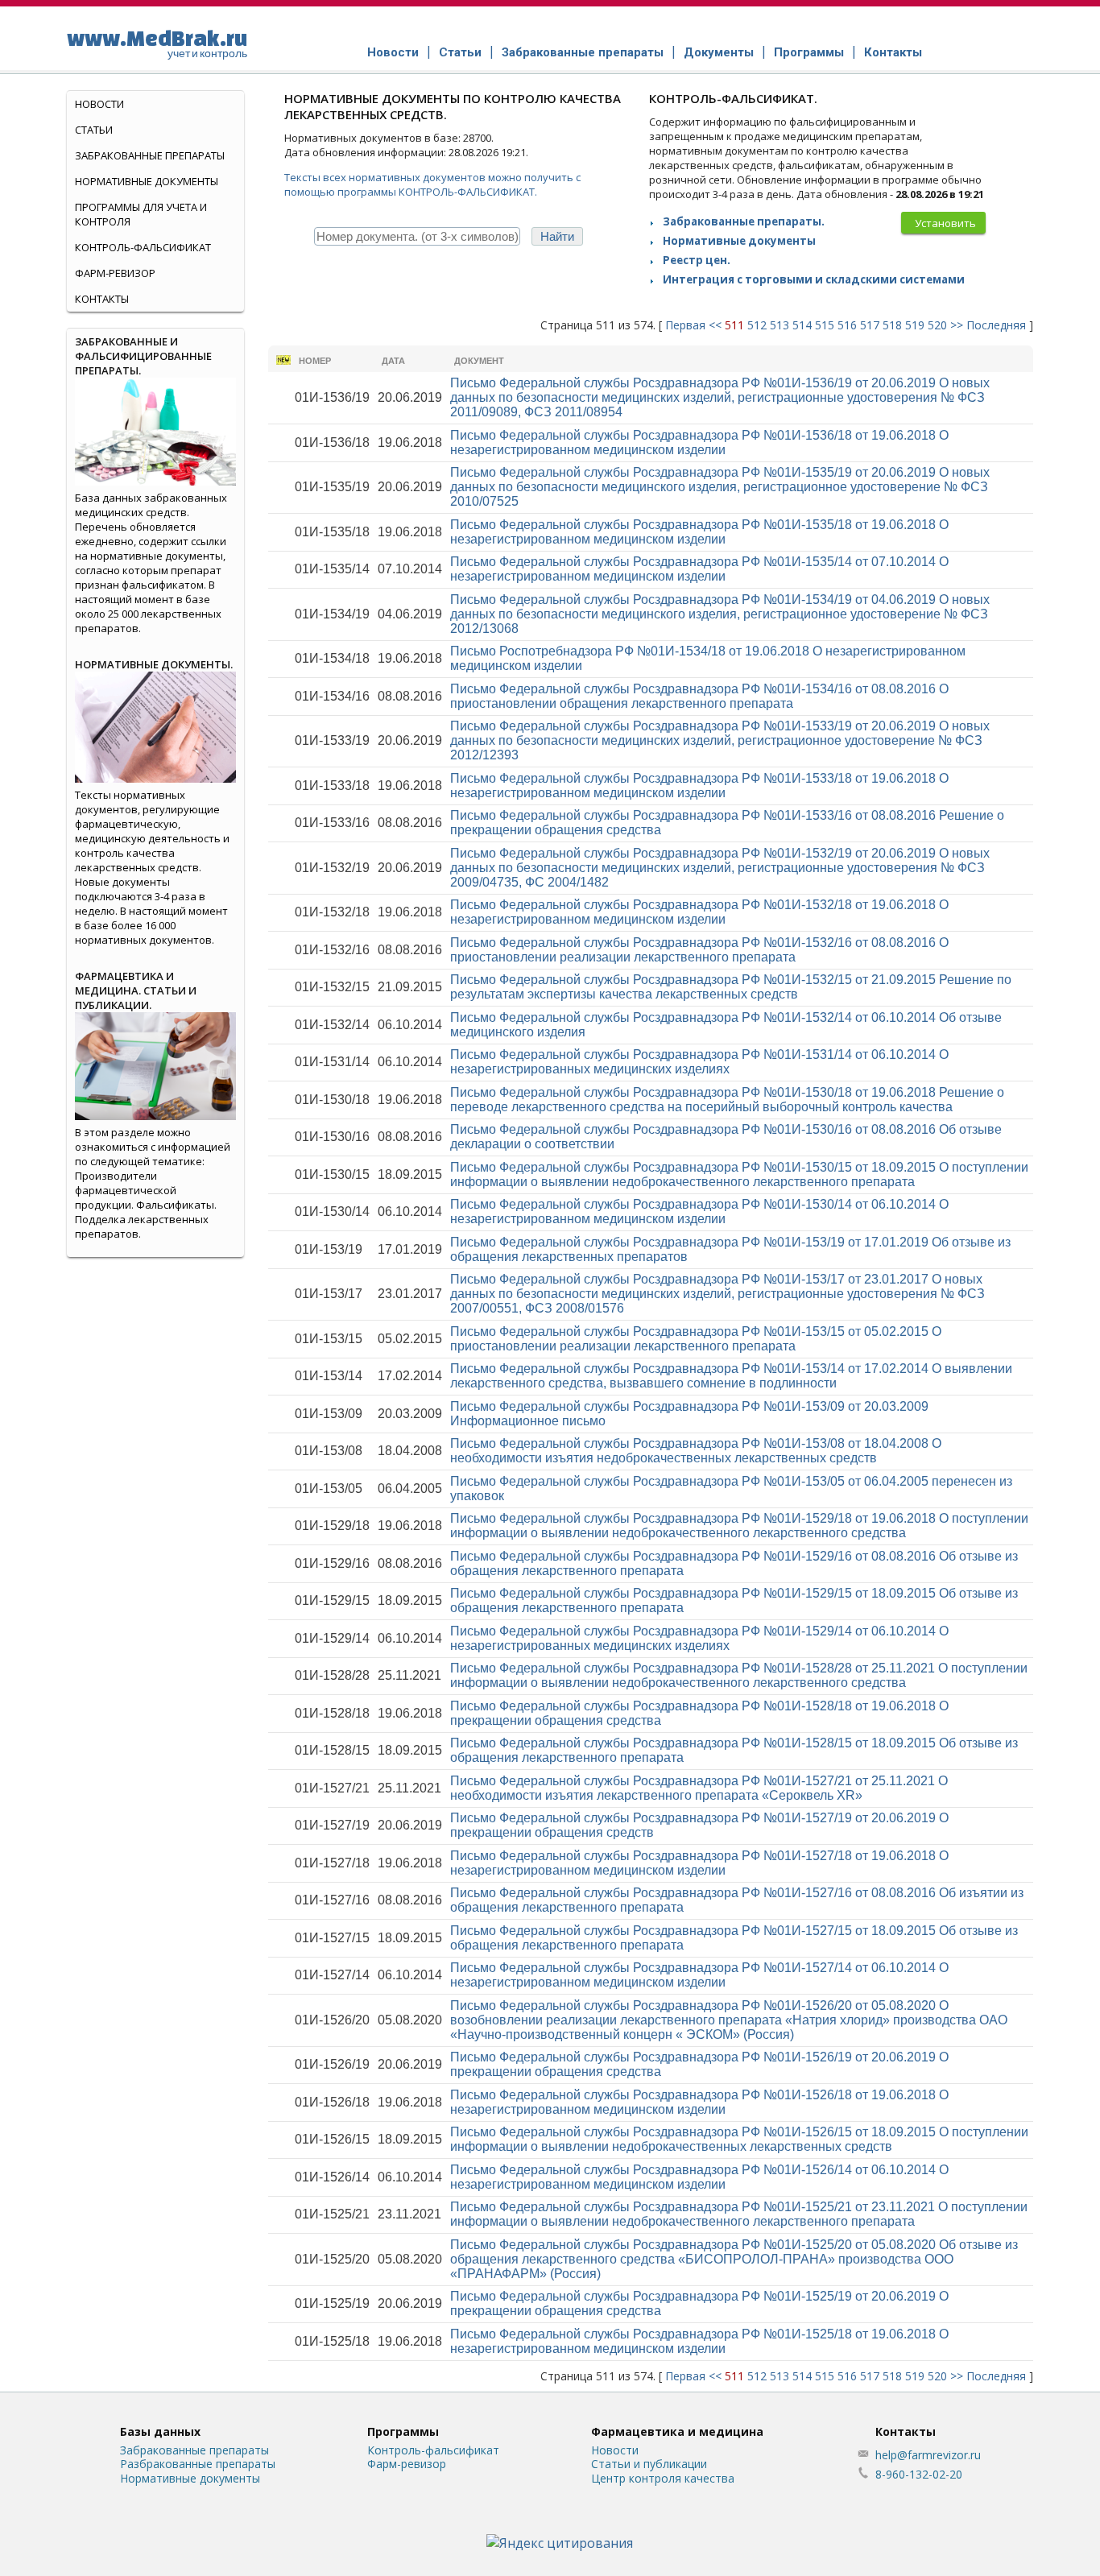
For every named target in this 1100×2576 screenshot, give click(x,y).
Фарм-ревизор (115, 273)
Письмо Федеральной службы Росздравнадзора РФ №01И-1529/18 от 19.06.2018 (739, 1526)
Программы (809, 52)
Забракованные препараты (583, 52)
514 (802, 325)
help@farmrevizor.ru (928, 2455)
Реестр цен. (697, 260)
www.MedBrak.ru (157, 43)
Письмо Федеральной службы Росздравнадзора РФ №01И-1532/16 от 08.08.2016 (699, 950)
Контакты (893, 52)
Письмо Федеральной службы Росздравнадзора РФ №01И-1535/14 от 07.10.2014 (699, 569)
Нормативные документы (739, 241)
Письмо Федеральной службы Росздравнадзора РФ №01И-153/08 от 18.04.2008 (696, 1451)
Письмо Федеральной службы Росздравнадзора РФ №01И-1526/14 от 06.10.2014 (699, 2177)
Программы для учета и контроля (141, 214)
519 (915, 325)
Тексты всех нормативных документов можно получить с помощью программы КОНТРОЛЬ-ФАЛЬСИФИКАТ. (432, 184)
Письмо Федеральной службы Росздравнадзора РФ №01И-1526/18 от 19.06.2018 (699, 2102)
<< (715, 325)
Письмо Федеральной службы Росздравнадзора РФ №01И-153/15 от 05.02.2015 (696, 1339)
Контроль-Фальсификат (143, 247)
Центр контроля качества (663, 2478)
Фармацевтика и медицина (677, 2431)
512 (757, 325)
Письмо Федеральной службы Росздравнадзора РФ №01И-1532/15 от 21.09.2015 (731, 987)
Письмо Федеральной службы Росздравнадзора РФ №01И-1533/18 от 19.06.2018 (699, 786)
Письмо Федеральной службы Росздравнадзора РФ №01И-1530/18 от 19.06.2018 (727, 1100)
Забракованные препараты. (744, 221)
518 (892, 325)
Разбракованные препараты (198, 2464)
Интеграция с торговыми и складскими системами (814, 279)
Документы (719, 52)
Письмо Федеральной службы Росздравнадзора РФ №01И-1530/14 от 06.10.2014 (699, 1212)
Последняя (996, 325)
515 (825, 325)
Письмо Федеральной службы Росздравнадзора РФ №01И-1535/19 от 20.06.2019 (720, 487)
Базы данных (160, 2431)
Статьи (460, 52)
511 (734, 325)
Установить (945, 223)
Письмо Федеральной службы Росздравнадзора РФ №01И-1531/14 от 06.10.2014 (699, 1062)
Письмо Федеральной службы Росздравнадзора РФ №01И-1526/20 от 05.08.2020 (729, 2020)
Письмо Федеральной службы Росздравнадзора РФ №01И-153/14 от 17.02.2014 (731, 1376)
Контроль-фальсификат (433, 2450)
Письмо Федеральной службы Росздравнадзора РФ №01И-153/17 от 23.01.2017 (717, 1294)
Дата (393, 361)
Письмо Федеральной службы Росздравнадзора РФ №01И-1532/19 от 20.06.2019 (720, 868)
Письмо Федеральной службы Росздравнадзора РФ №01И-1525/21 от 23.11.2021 (739, 2214)
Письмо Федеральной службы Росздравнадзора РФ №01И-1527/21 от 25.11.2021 (699, 1788)
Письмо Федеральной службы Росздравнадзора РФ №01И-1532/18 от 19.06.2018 (699, 912)
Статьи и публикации (649, 2464)
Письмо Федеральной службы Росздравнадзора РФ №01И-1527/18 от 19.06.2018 (699, 1863)
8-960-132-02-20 (919, 2474)
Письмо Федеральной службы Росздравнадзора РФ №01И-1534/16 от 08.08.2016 (699, 696)
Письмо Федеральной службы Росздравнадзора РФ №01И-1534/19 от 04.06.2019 (720, 614)
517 (870, 325)
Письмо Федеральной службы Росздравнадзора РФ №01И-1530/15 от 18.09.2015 (739, 1174)
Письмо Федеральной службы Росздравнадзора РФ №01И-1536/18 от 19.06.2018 (699, 442)
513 (780, 325)
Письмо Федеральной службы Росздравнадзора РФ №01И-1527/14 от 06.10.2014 (699, 1975)
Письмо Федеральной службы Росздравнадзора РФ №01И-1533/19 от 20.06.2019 (720, 740)
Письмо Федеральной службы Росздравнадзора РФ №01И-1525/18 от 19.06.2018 (699, 2341)
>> (957, 325)
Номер (315, 361)
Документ (479, 361)
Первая (685, 325)
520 (937, 325)
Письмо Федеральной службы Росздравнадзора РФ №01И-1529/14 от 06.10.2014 (699, 1638)
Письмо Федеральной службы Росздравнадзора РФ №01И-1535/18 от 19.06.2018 (699, 532)
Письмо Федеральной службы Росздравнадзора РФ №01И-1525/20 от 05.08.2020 (734, 2259)
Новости (393, 52)
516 (847, 325)
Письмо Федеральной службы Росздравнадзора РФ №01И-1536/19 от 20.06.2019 (720, 397)
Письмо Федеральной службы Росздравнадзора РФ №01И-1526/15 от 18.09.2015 (739, 2139)
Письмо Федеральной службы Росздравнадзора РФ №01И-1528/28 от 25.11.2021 (739, 1675)
